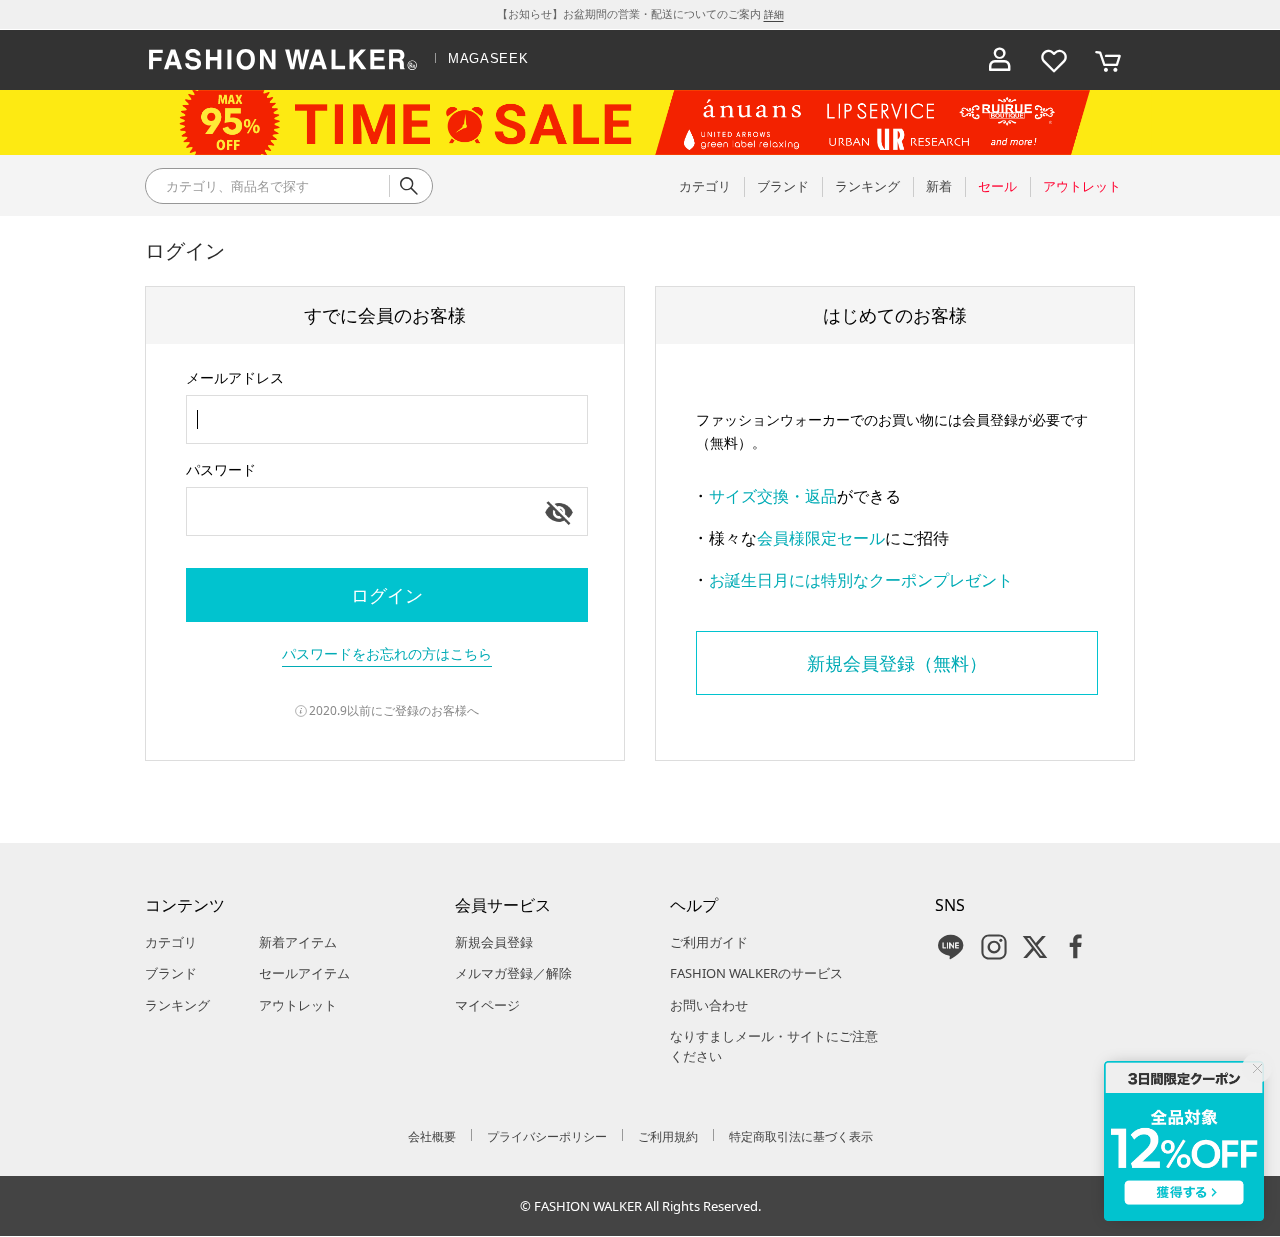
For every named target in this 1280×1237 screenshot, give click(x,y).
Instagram (994, 947)
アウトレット (298, 1005)
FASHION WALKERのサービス (756, 973)
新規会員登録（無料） (897, 663)
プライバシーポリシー (547, 1136)
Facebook (1076, 947)
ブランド (171, 973)
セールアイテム (304, 973)
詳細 (774, 14)
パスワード (221, 469)
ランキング (177, 1005)
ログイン (387, 595)
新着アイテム (298, 942)
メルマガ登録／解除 (513, 973)
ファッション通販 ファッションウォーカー (283, 60)
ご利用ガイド (709, 942)
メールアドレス (235, 377)
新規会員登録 (494, 942)
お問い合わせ (709, 1005)
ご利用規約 (668, 1136)
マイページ (487, 1005)
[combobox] (387, 419)
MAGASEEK (488, 58)
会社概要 (432, 1136)
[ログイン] (1000, 60)
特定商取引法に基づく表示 (801, 1136)
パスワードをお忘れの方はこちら (387, 653)
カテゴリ (171, 942)
